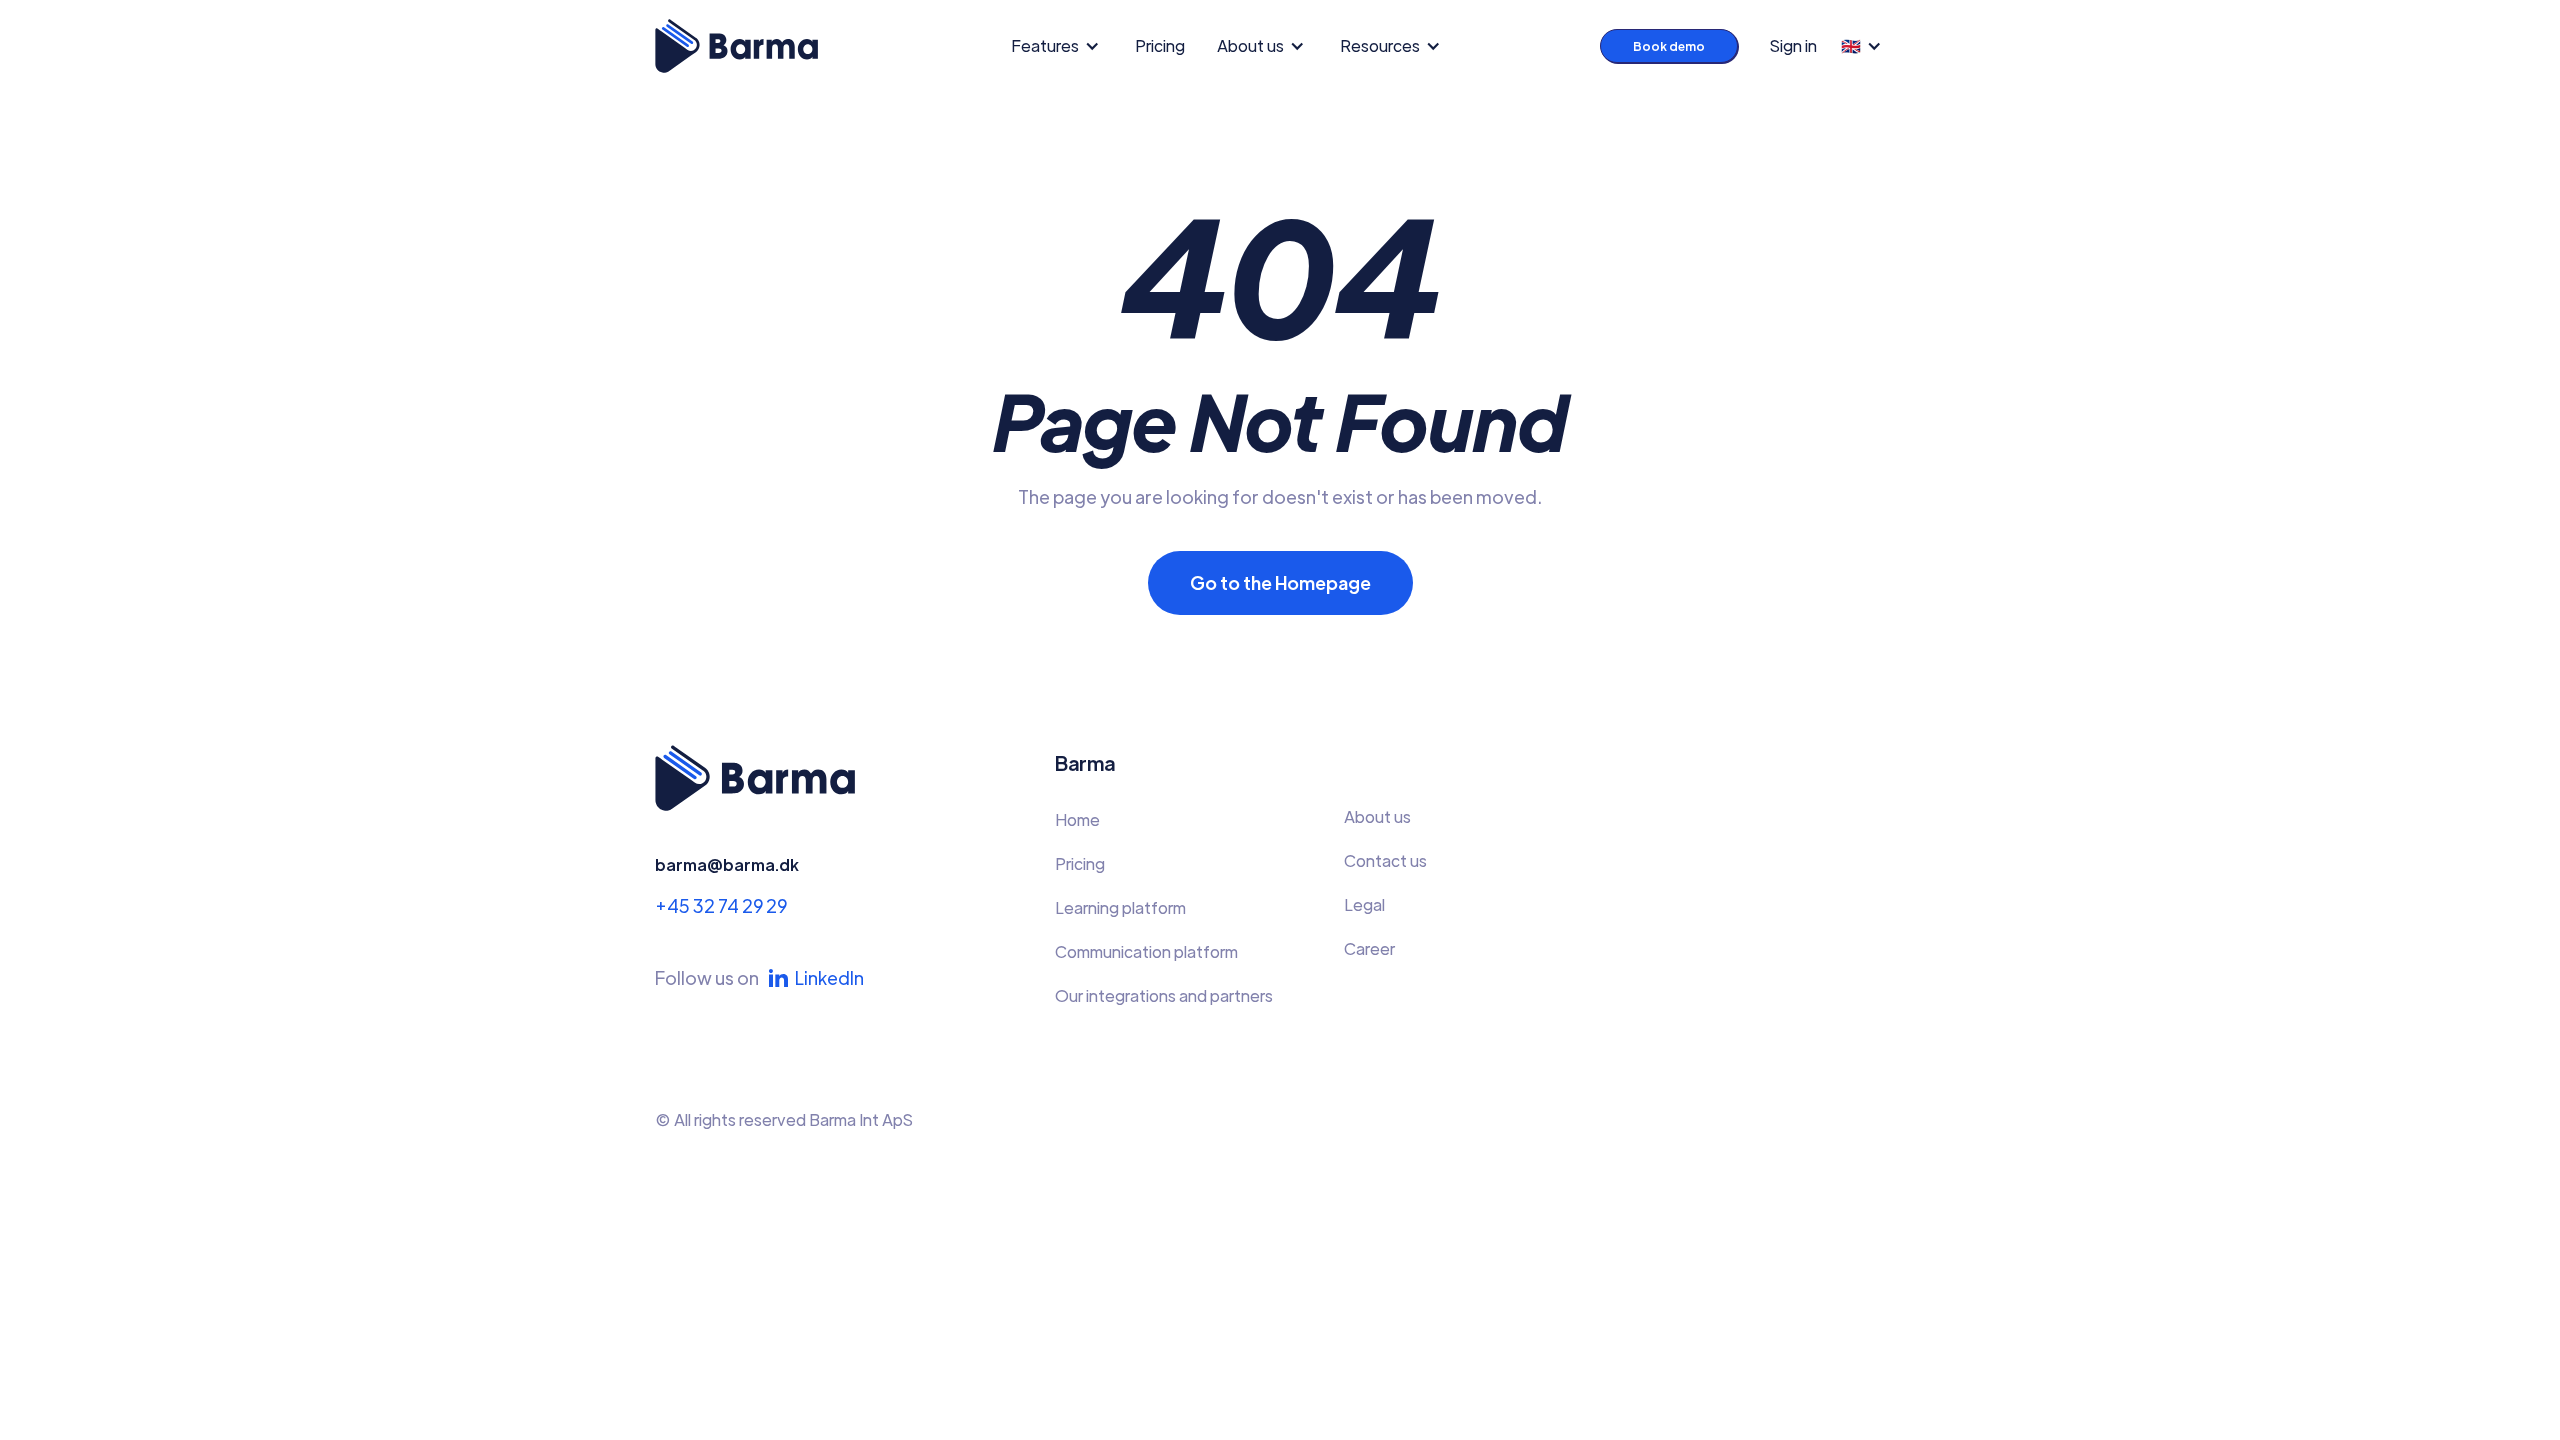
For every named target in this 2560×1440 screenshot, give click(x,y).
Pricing (1160, 45)
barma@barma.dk (727, 864)
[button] (1061, 46)
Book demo (1669, 46)
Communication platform (1146, 951)
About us (1377, 816)
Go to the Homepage (1280, 582)
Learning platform (1120, 907)
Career (1369, 948)
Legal (1364, 904)
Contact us (1385, 860)
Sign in (1793, 45)
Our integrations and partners (1164, 995)
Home (1077, 819)
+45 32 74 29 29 (721, 905)
